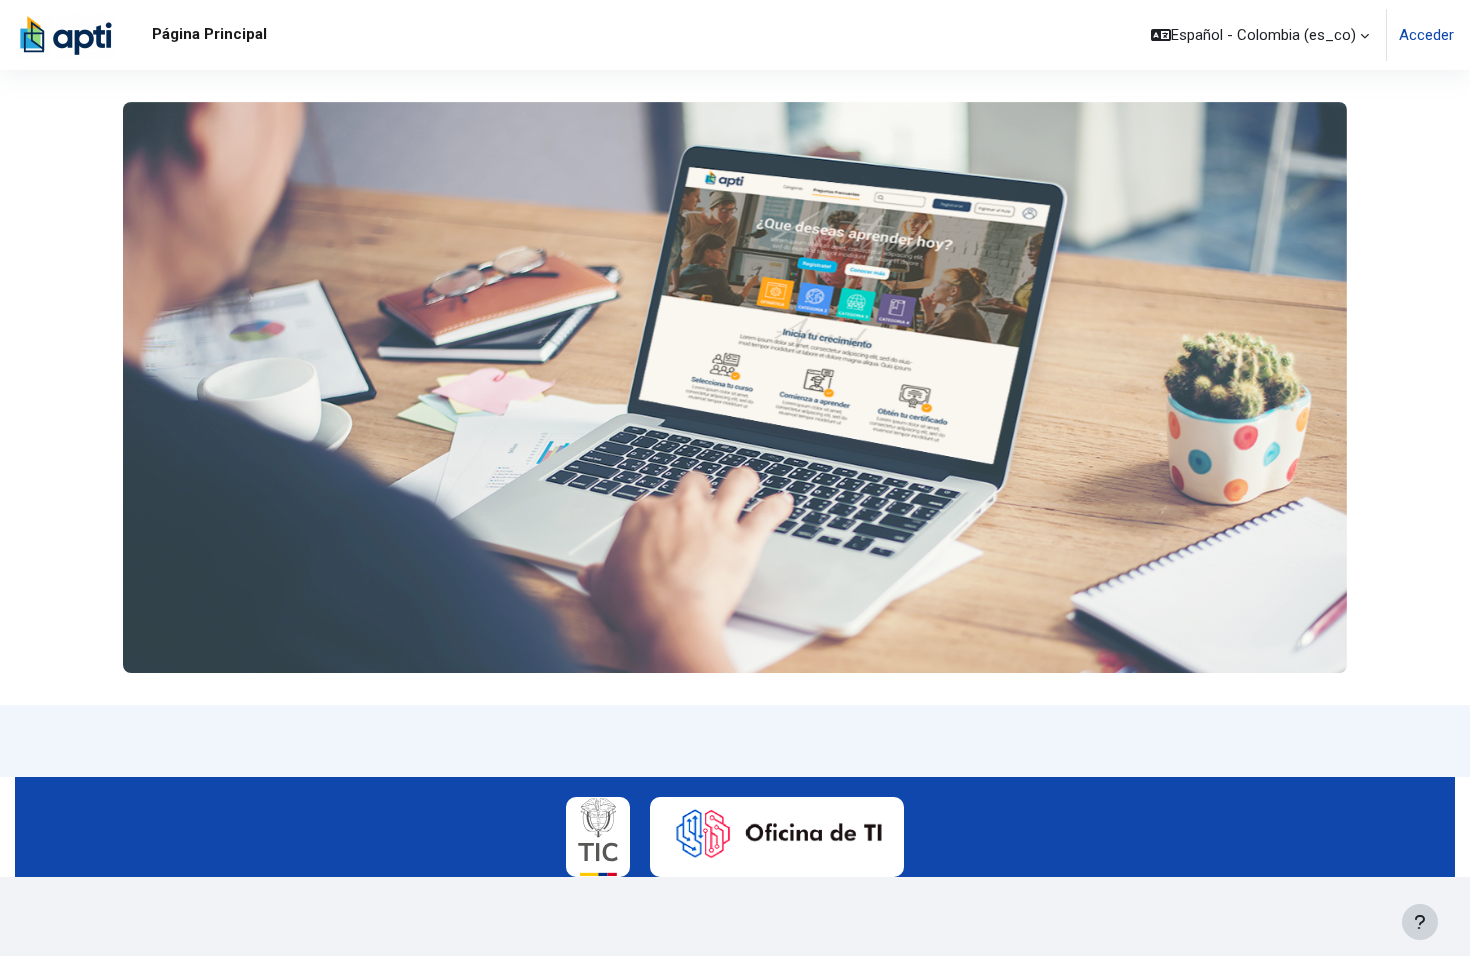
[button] (1260, 35)
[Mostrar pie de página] (1420, 922)
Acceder (1426, 35)
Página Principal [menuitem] (209, 34)
